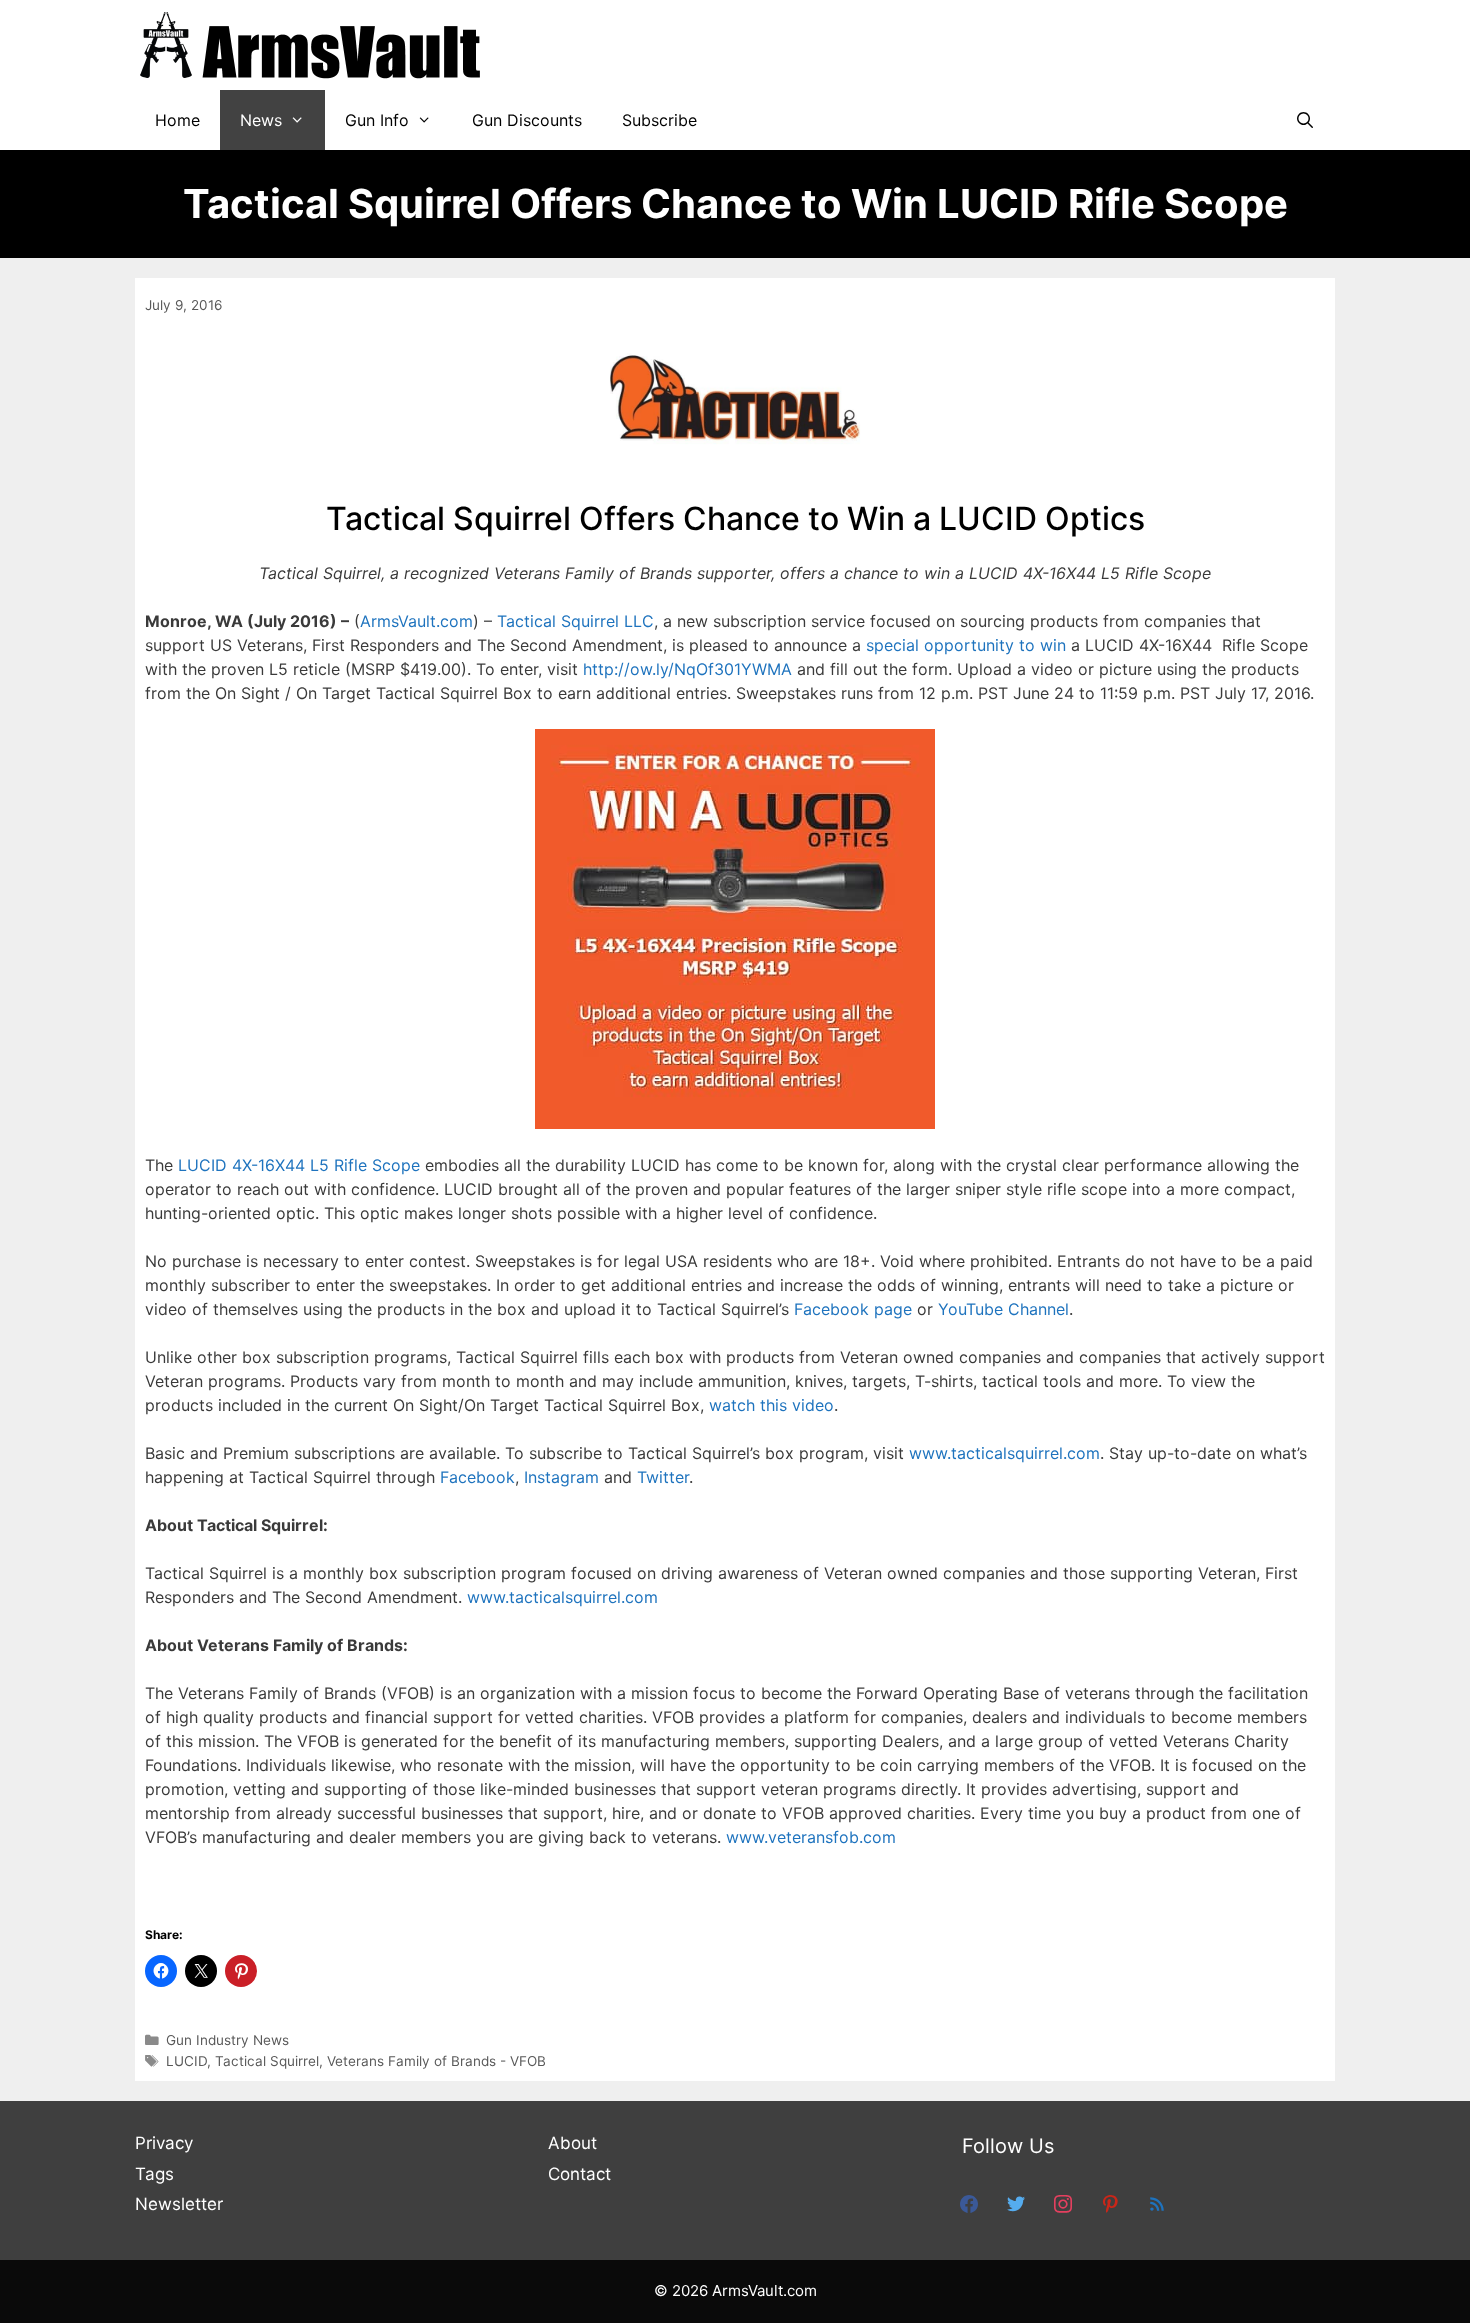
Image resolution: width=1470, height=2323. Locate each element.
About (572, 2143)
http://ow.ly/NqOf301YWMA (687, 669)
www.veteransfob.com (811, 1837)
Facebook (477, 1477)
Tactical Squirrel (267, 2061)
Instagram (561, 1477)
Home (177, 120)
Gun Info (377, 120)
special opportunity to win (966, 645)
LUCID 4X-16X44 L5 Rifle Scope (299, 1165)
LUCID (186, 2061)
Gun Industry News (227, 2040)
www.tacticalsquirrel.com (1004, 1453)
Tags (154, 2174)
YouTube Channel (1003, 1309)
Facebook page (853, 1309)
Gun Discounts (527, 120)
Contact (579, 2174)
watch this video (771, 1405)
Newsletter (179, 2204)
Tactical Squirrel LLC (575, 621)
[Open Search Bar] (1304, 120)
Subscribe (659, 120)
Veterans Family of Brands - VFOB (436, 2061)
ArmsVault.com (416, 621)
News (261, 120)
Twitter (663, 1477)
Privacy (164, 2143)
